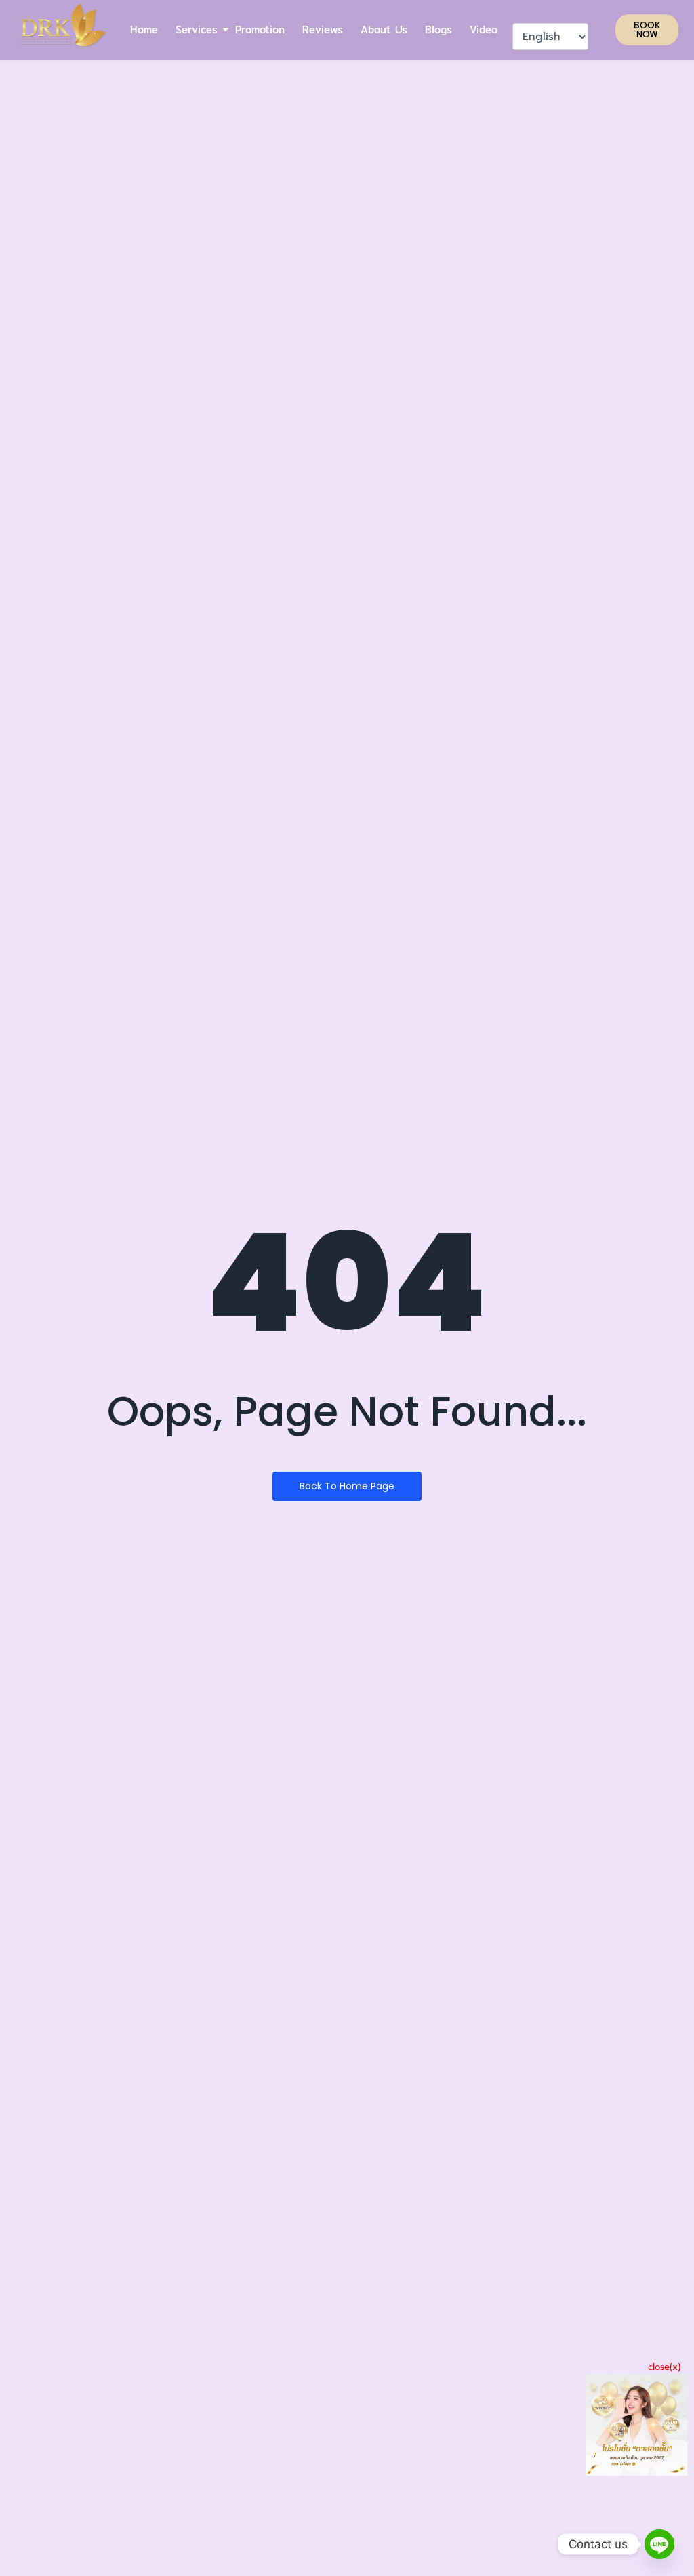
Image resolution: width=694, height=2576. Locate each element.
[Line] (659, 2544)
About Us (384, 29)
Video (484, 29)
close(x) (664, 2367)
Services (197, 29)
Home (144, 29)
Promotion (260, 29)
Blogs (438, 29)
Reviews (323, 29)
